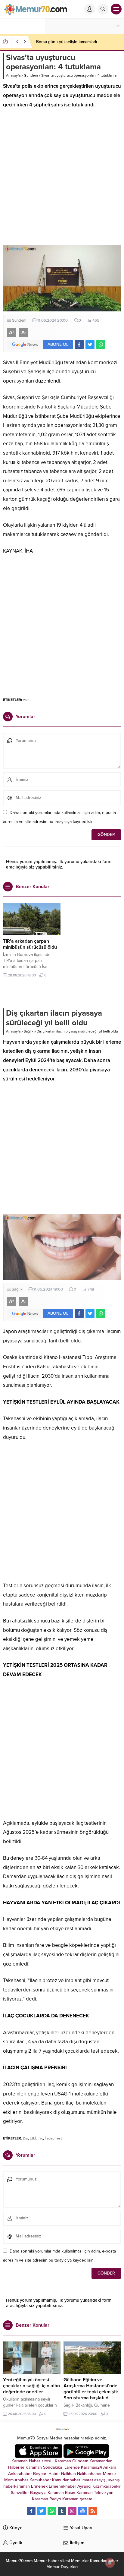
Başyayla (38, 2493)
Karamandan (101, 2461)
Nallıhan (68, 2474)
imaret (87, 2480)
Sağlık (29, 1031)
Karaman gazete (77, 2499)
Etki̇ (33, 2138)
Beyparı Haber (46, 2474)
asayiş (100, 2480)
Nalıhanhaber (89, 2474)
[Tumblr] (62, 2511)
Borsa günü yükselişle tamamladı (67, 42)
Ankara (110, 2467)
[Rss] (93, 2511)
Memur (110, 2474)
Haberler (16, 2467)
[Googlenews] (82, 2511)
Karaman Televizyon (95, 2493)
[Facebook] (31, 2511)
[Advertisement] (62, 180)
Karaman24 (91, 2467)
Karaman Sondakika (44, 2467)
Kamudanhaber (66, 2480)
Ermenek (39, 2486)
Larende (72, 2467)
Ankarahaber (20, 2474)
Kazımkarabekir (107, 2486)
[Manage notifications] (110, 2563)
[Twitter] (42, 2511)
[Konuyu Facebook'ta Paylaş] (79, 345)
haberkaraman (17, 2486)
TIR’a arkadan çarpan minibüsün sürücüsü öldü (30, 944)
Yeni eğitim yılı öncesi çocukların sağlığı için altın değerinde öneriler (31, 2386)
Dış (25, 2138)
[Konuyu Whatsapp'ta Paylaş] (101, 345)
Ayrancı (84, 2486)
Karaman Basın (61, 2493)
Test (59, 2138)
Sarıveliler (20, 2493)
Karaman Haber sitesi (33, 2461)
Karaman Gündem (71, 2461)
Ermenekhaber (62, 2486)
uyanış (114, 2480)
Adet (27, 700)
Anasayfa (13, 75)
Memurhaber (16, 2480)
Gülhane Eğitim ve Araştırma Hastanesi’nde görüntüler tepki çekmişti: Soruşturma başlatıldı (91, 2389)
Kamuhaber (40, 2480)
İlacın (49, 2138)
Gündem (31, 75)
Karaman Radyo (46, 2499)
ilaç (40, 2138)
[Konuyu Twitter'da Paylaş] (90, 345)
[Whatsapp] (52, 2511)
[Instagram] (72, 2511)
